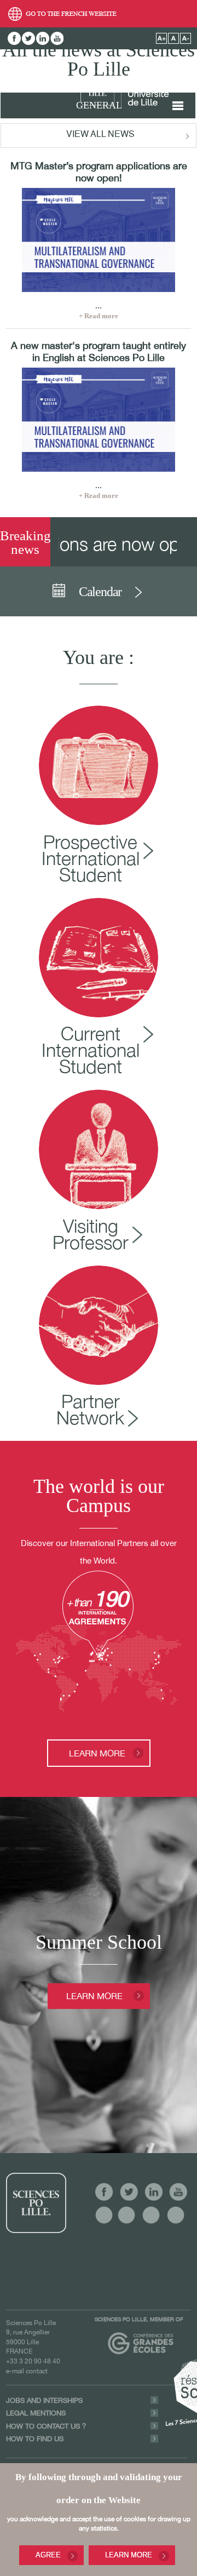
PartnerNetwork (90, 1409)
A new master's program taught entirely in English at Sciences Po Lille (99, 351)
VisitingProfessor (91, 1234)
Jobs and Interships (44, 2400)
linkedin (43, 38)
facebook (14, 38)
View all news (100, 135)
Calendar (100, 592)
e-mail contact (27, 2371)
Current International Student (91, 1050)
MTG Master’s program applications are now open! (99, 172)
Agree (48, 2555)
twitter (28, 38)
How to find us (35, 2439)
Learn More (129, 2555)
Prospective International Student (91, 858)
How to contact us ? (46, 2426)
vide (104, 2215)
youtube (57, 38)
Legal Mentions (36, 2413)
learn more (97, 1753)
